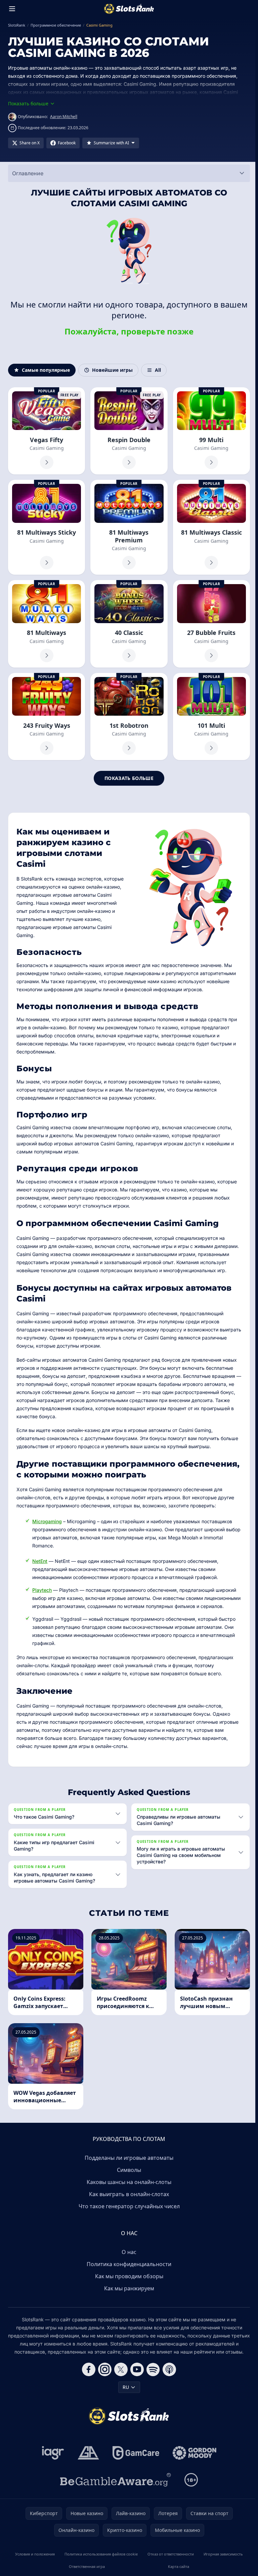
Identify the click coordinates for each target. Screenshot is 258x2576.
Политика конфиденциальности (128, 2270)
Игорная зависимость (221, 2560)
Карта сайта (177, 2572)
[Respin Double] (129, 431)
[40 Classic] (129, 624)
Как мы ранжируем (128, 2294)
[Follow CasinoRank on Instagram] (103, 2375)
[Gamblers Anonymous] (87, 2459)
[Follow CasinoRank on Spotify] (152, 2375)
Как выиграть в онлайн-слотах (128, 2200)
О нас (128, 2258)
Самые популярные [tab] (46, 370)
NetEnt (40, 1561)
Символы (128, 2176)
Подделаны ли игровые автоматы (128, 2164)
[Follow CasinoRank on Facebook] (87, 2375)
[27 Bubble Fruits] (211, 624)
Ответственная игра (86, 2572)
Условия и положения (34, 2560)
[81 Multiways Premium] (129, 527)
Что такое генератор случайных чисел (128, 2212)
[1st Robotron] (129, 717)
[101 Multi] (211, 717)
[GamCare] (135, 2459)
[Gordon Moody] (193, 2459)
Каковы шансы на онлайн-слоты (128, 2188)
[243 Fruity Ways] (47, 717)
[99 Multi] (211, 431)
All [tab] (158, 370)
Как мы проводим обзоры (128, 2282)
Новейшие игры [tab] (112, 370)
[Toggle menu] (12, 9)
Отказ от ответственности (169, 2560)
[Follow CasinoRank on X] (120, 2375)
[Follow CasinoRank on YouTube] (136, 2375)
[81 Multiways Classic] (211, 527)
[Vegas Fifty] (47, 431)
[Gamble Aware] (114, 2486)
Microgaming (47, 1521)
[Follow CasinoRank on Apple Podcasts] (168, 2375)
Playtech (42, 1590)
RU (124, 2393)
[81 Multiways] (47, 624)
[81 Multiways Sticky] (47, 527)
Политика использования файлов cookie (100, 2560)
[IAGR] (52, 2459)
